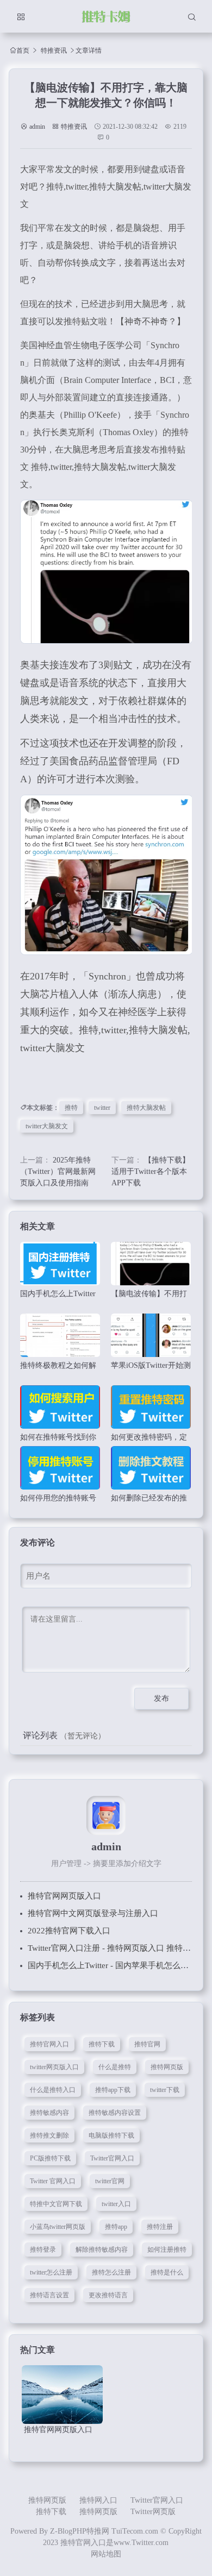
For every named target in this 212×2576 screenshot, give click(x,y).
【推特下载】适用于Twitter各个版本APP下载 (151, 1171)
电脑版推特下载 (111, 2135)
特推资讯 (54, 51)
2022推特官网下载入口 (69, 1931)
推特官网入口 (49, 2044)
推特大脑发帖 (146, 1108)
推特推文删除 (49, 2135)
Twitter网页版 (153, 2512)
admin (37, 127)
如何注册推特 (167, 2250)
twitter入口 (116, 2204)
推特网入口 (98, 2500)
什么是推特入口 (53, 2090)
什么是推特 (115, 2067)
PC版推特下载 (50, 2158)
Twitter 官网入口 (53, 2181)
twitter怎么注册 (51, 2272)
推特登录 (43, 2250)
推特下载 (102, 2044)
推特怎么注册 (111, 2272)
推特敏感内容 (49, 2113)
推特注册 (160, 2227)
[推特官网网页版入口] (62, 2394)
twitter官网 (110, 2181)
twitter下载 (165, 2090)
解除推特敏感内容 (102, 2250)
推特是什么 (167, 2272)
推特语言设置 (49, 2295)
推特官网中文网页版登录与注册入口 (93, 1913)
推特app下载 (113, 2090)
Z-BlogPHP (68, 2531)
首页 (23, 50)
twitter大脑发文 (47, 1126)
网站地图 (106, 2554)
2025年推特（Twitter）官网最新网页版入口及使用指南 (58, 1171)
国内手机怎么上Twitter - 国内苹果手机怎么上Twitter (120, 1965)
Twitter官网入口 (112, 2158)
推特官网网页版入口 (64, 1896)
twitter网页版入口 (54, 2067)
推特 (71, 1108)
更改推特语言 (108, 2295)
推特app (116, 2227)
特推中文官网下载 (56, 2204)
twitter (102, 1108)
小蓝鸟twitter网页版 (58, 2227)
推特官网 (147, 2044)
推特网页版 (167, 2067)
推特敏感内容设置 (115, 2113)
